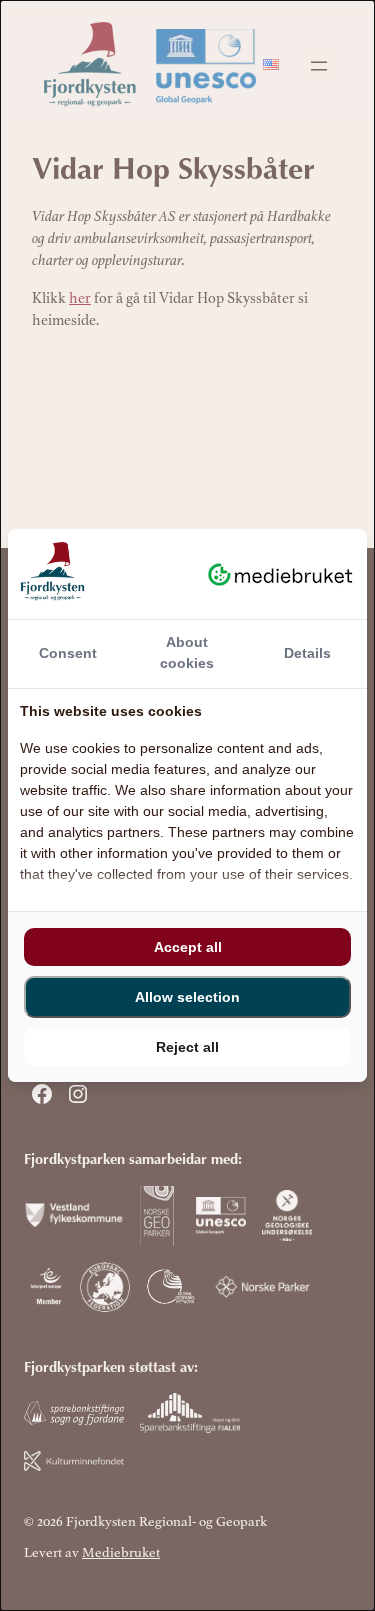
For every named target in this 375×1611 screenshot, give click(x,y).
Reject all (187, 1047)
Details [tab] (307, 653)
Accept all (188, 947)
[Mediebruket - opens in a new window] (280, 574)
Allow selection (187, 997)
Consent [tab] (68, 653)
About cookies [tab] (187, 652)
